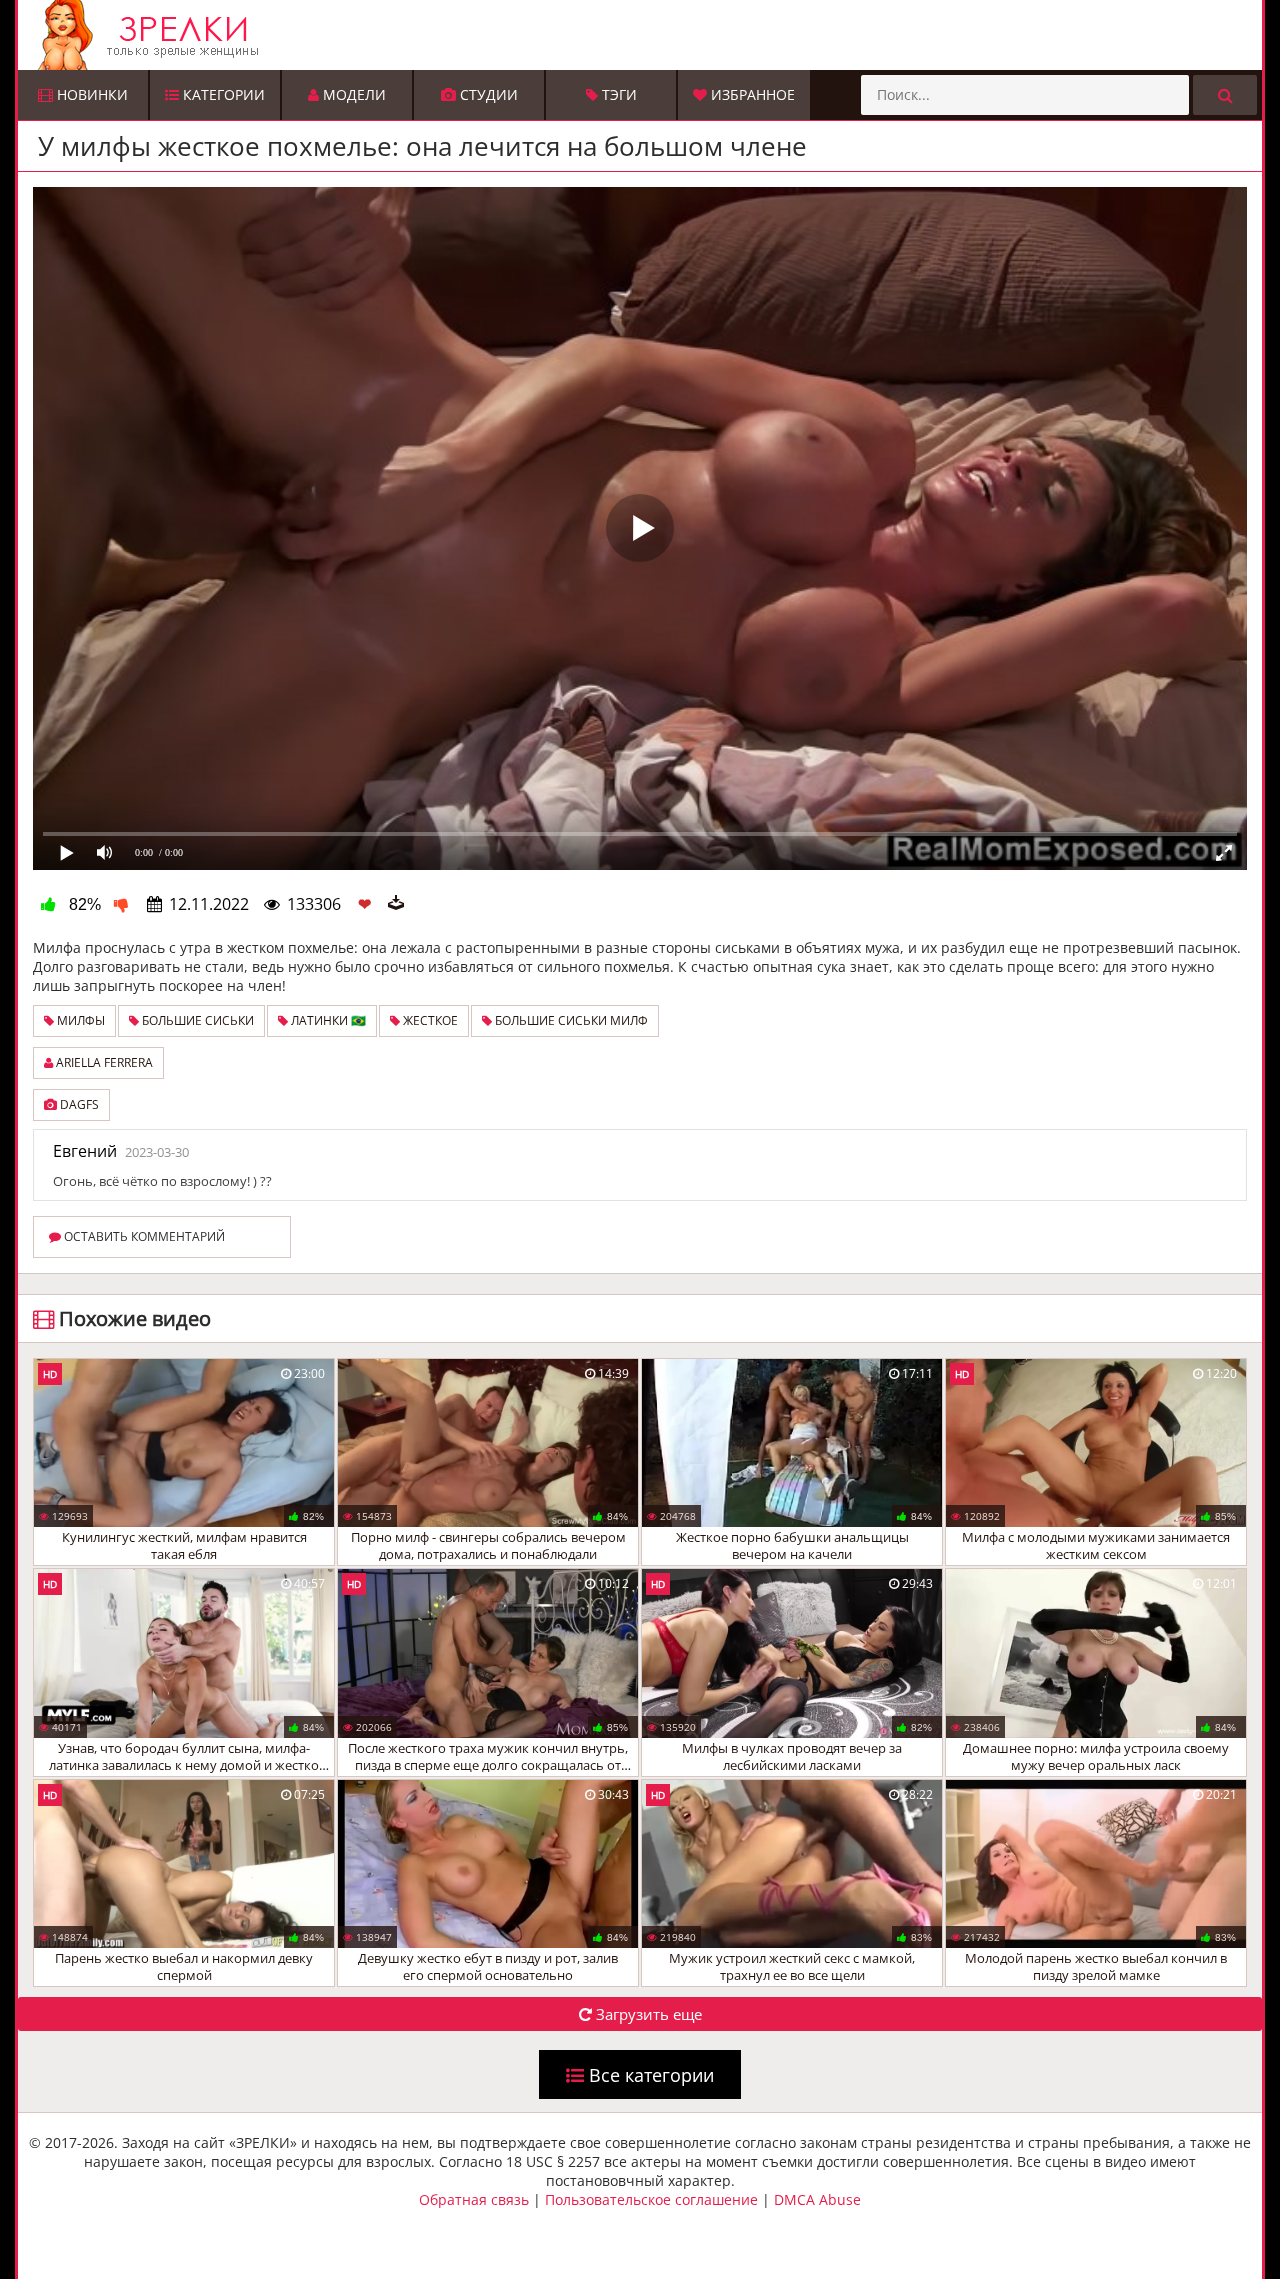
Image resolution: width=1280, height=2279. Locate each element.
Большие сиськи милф (570, 1020)
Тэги (617, 94)
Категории (222, 94)
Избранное (751, 94)
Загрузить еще (647, 2014)
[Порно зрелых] (645, 35)
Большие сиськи (196, 1020)
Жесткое (429, 1020)
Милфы (79, 1020)
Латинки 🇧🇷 (327, 1020)
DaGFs (78, 1104)
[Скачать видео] (396, 904)
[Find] (1225, 95)
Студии (487, 94)
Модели (352, 94)
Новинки (90, 94)
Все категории (649, 2075)
